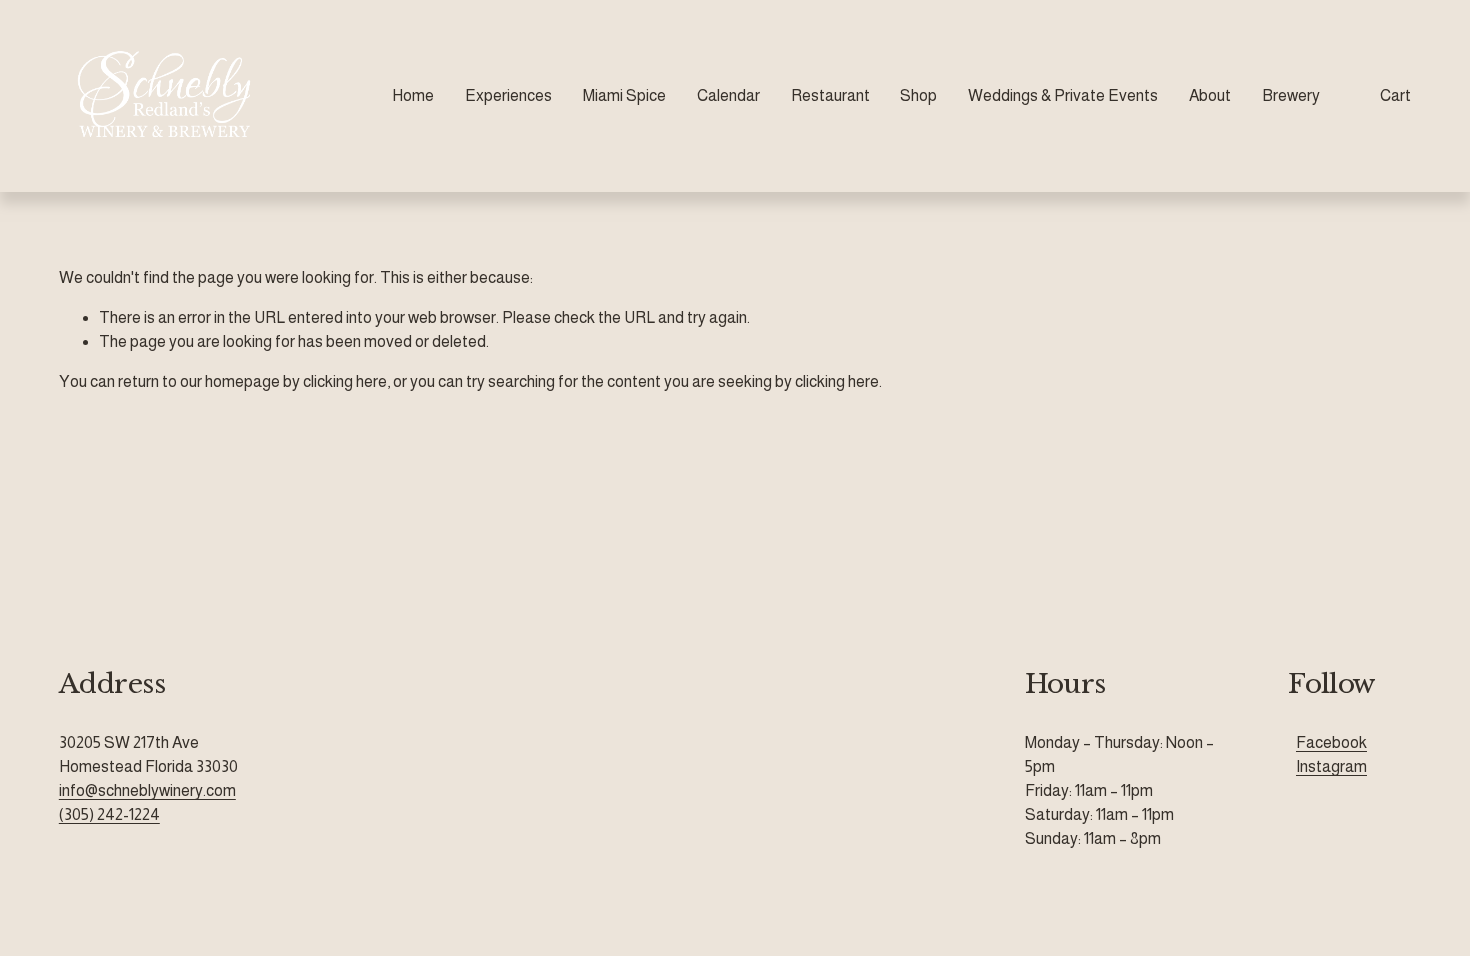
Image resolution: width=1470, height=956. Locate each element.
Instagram (1331, 766)
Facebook (1331, 742)
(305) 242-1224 (109, 814)
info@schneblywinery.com (147, 790)
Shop (918, 95)
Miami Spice (624, 95)
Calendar (728, 95)
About (1210, 95)
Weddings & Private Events (1063, 95)
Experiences (508, 95)
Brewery (1291, 95)
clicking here (345, 381)
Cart (1395, 95)
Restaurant (830, 95)
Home (413, 95)
